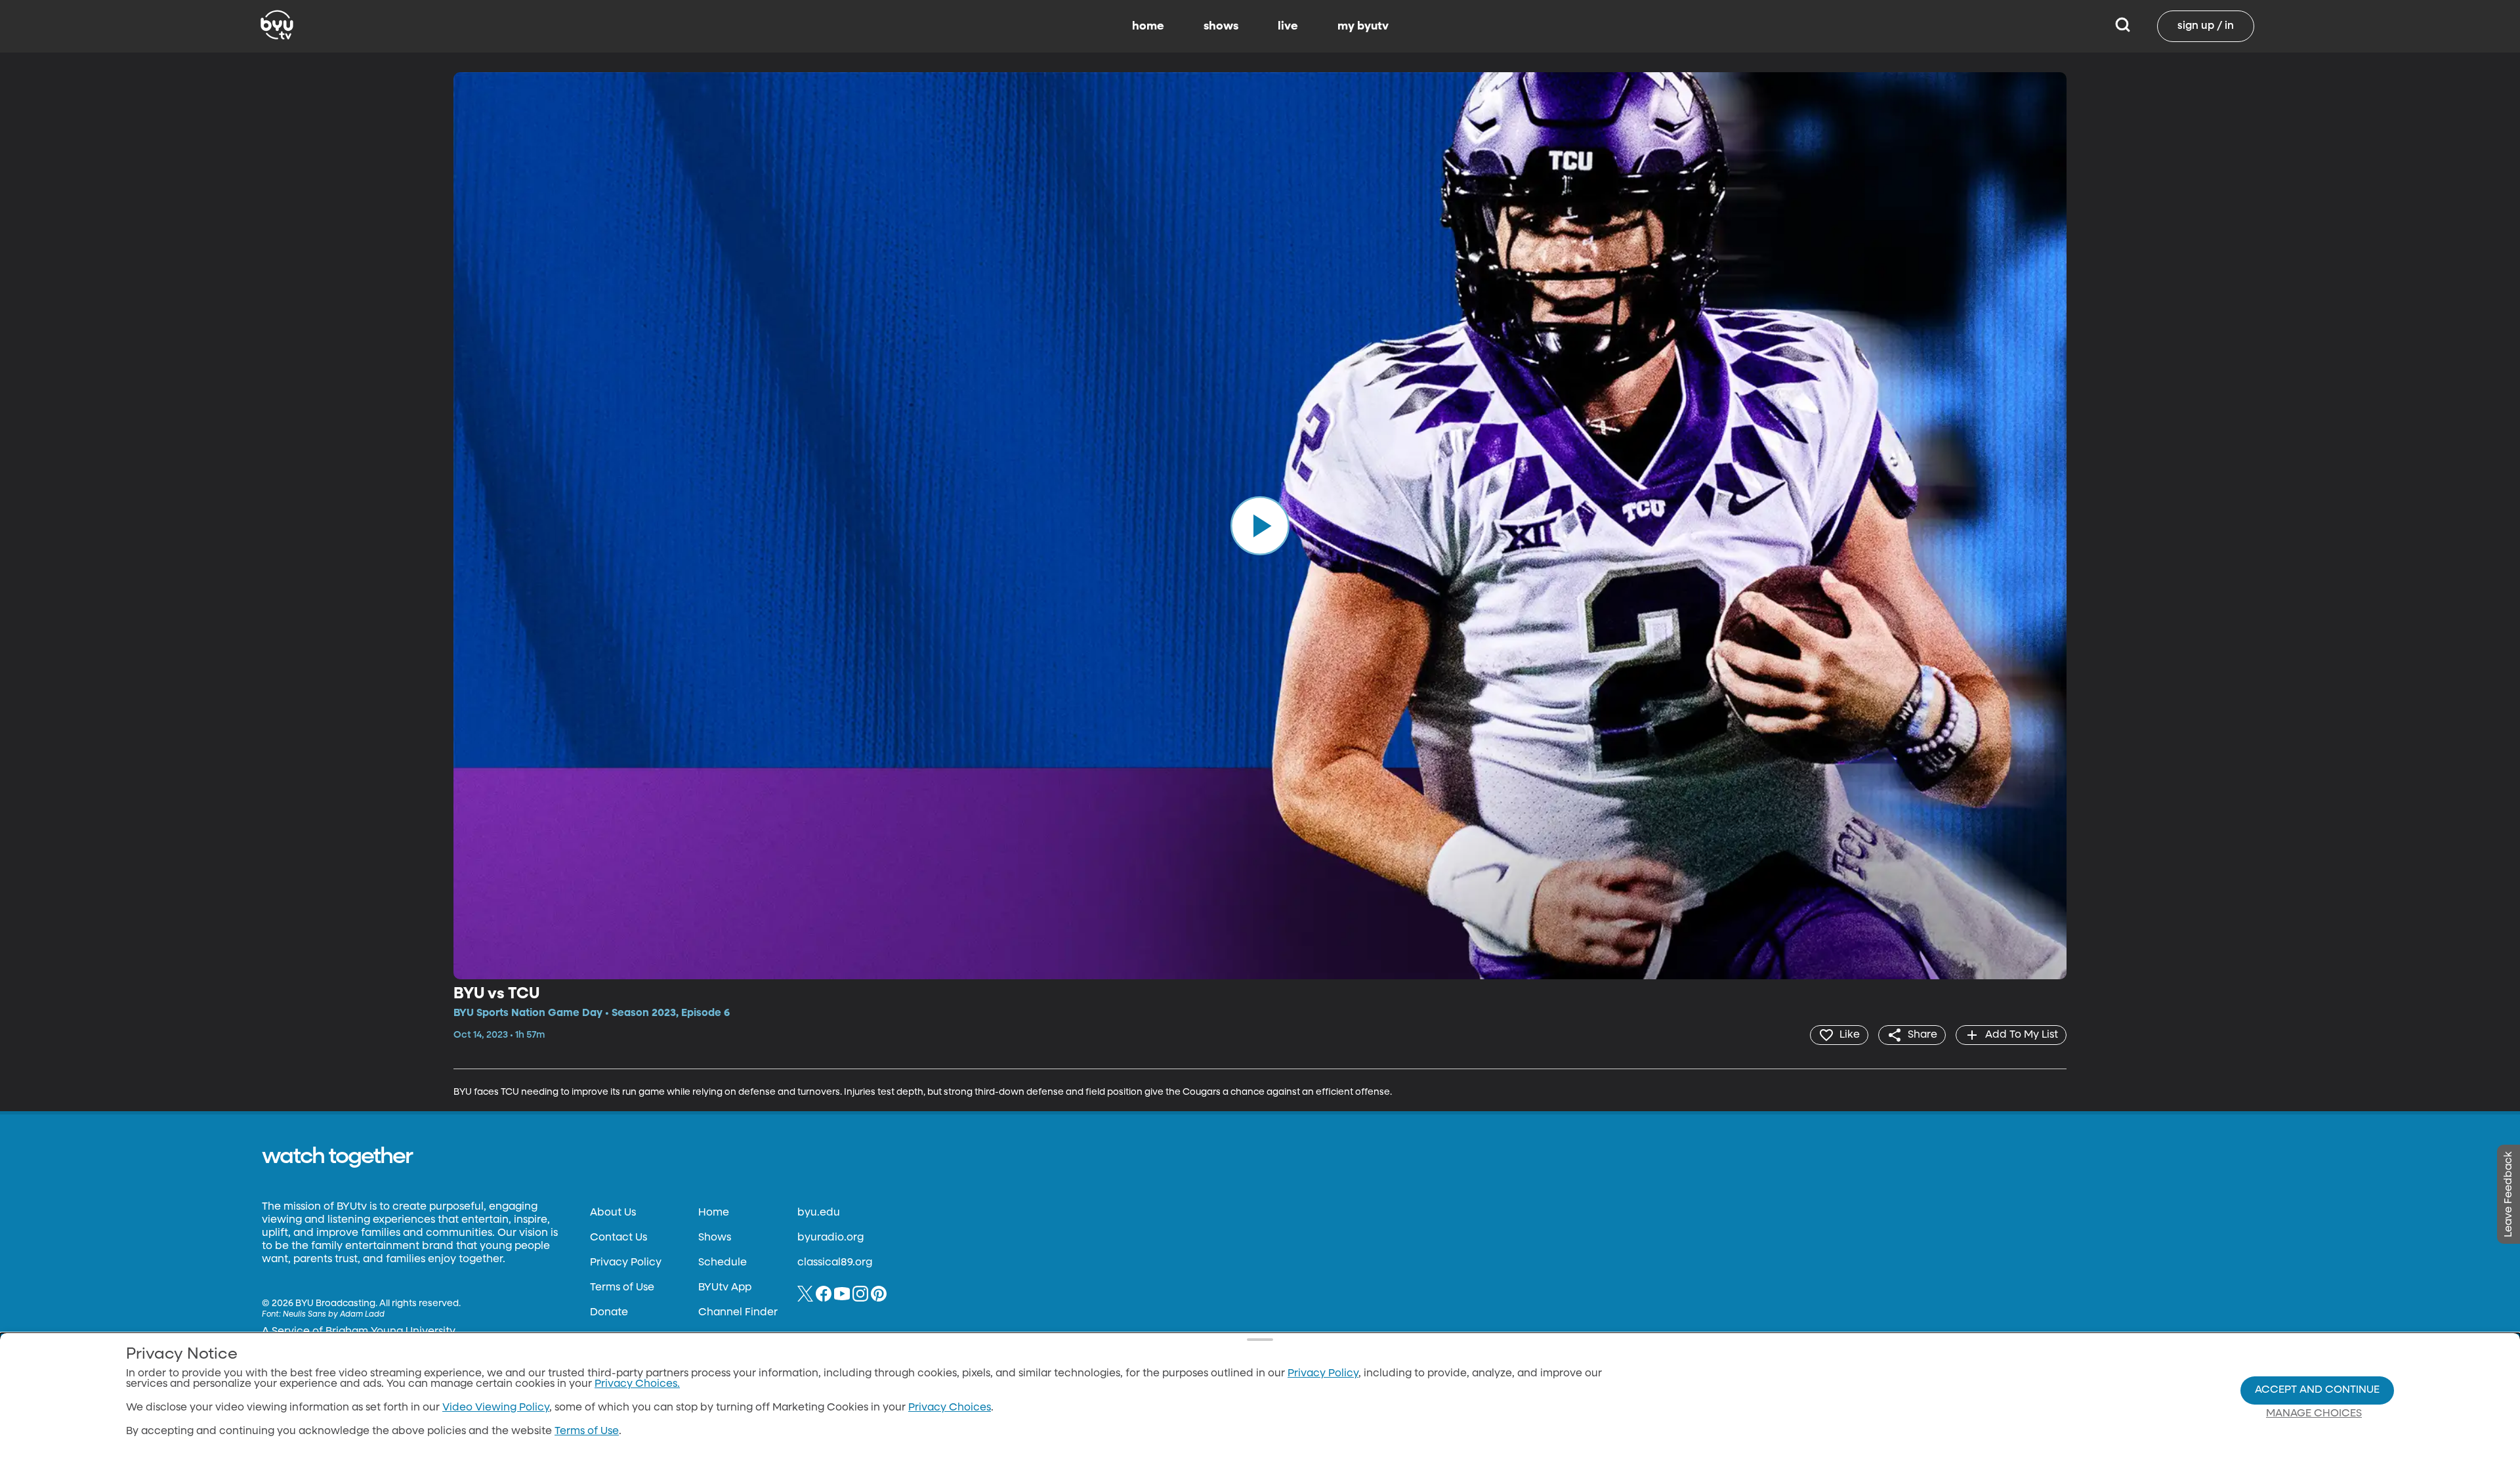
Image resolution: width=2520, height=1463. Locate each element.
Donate (609, 1313)
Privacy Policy (626, 1263)
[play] (1260, 526)
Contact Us (619, 1238)
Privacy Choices (950, 1408)
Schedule (723, 1263)
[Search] (2123, 26)
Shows (715, 1238)
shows (1221, 26)
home (1148, 26)
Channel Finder (738, 1313)
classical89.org (835, 1263)
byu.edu (819, 1213)
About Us (613, 1213)
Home (714, 1213)
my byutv (1363, 26)
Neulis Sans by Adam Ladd (334, 1315)
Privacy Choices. (637, 1384)
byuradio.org (830, 1238)
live (1288, 26)
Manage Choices (2314, 1414)
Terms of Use (622, 1288)
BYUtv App (725, 1288)
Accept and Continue (2317, 1390)
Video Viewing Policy (496, 1408)
